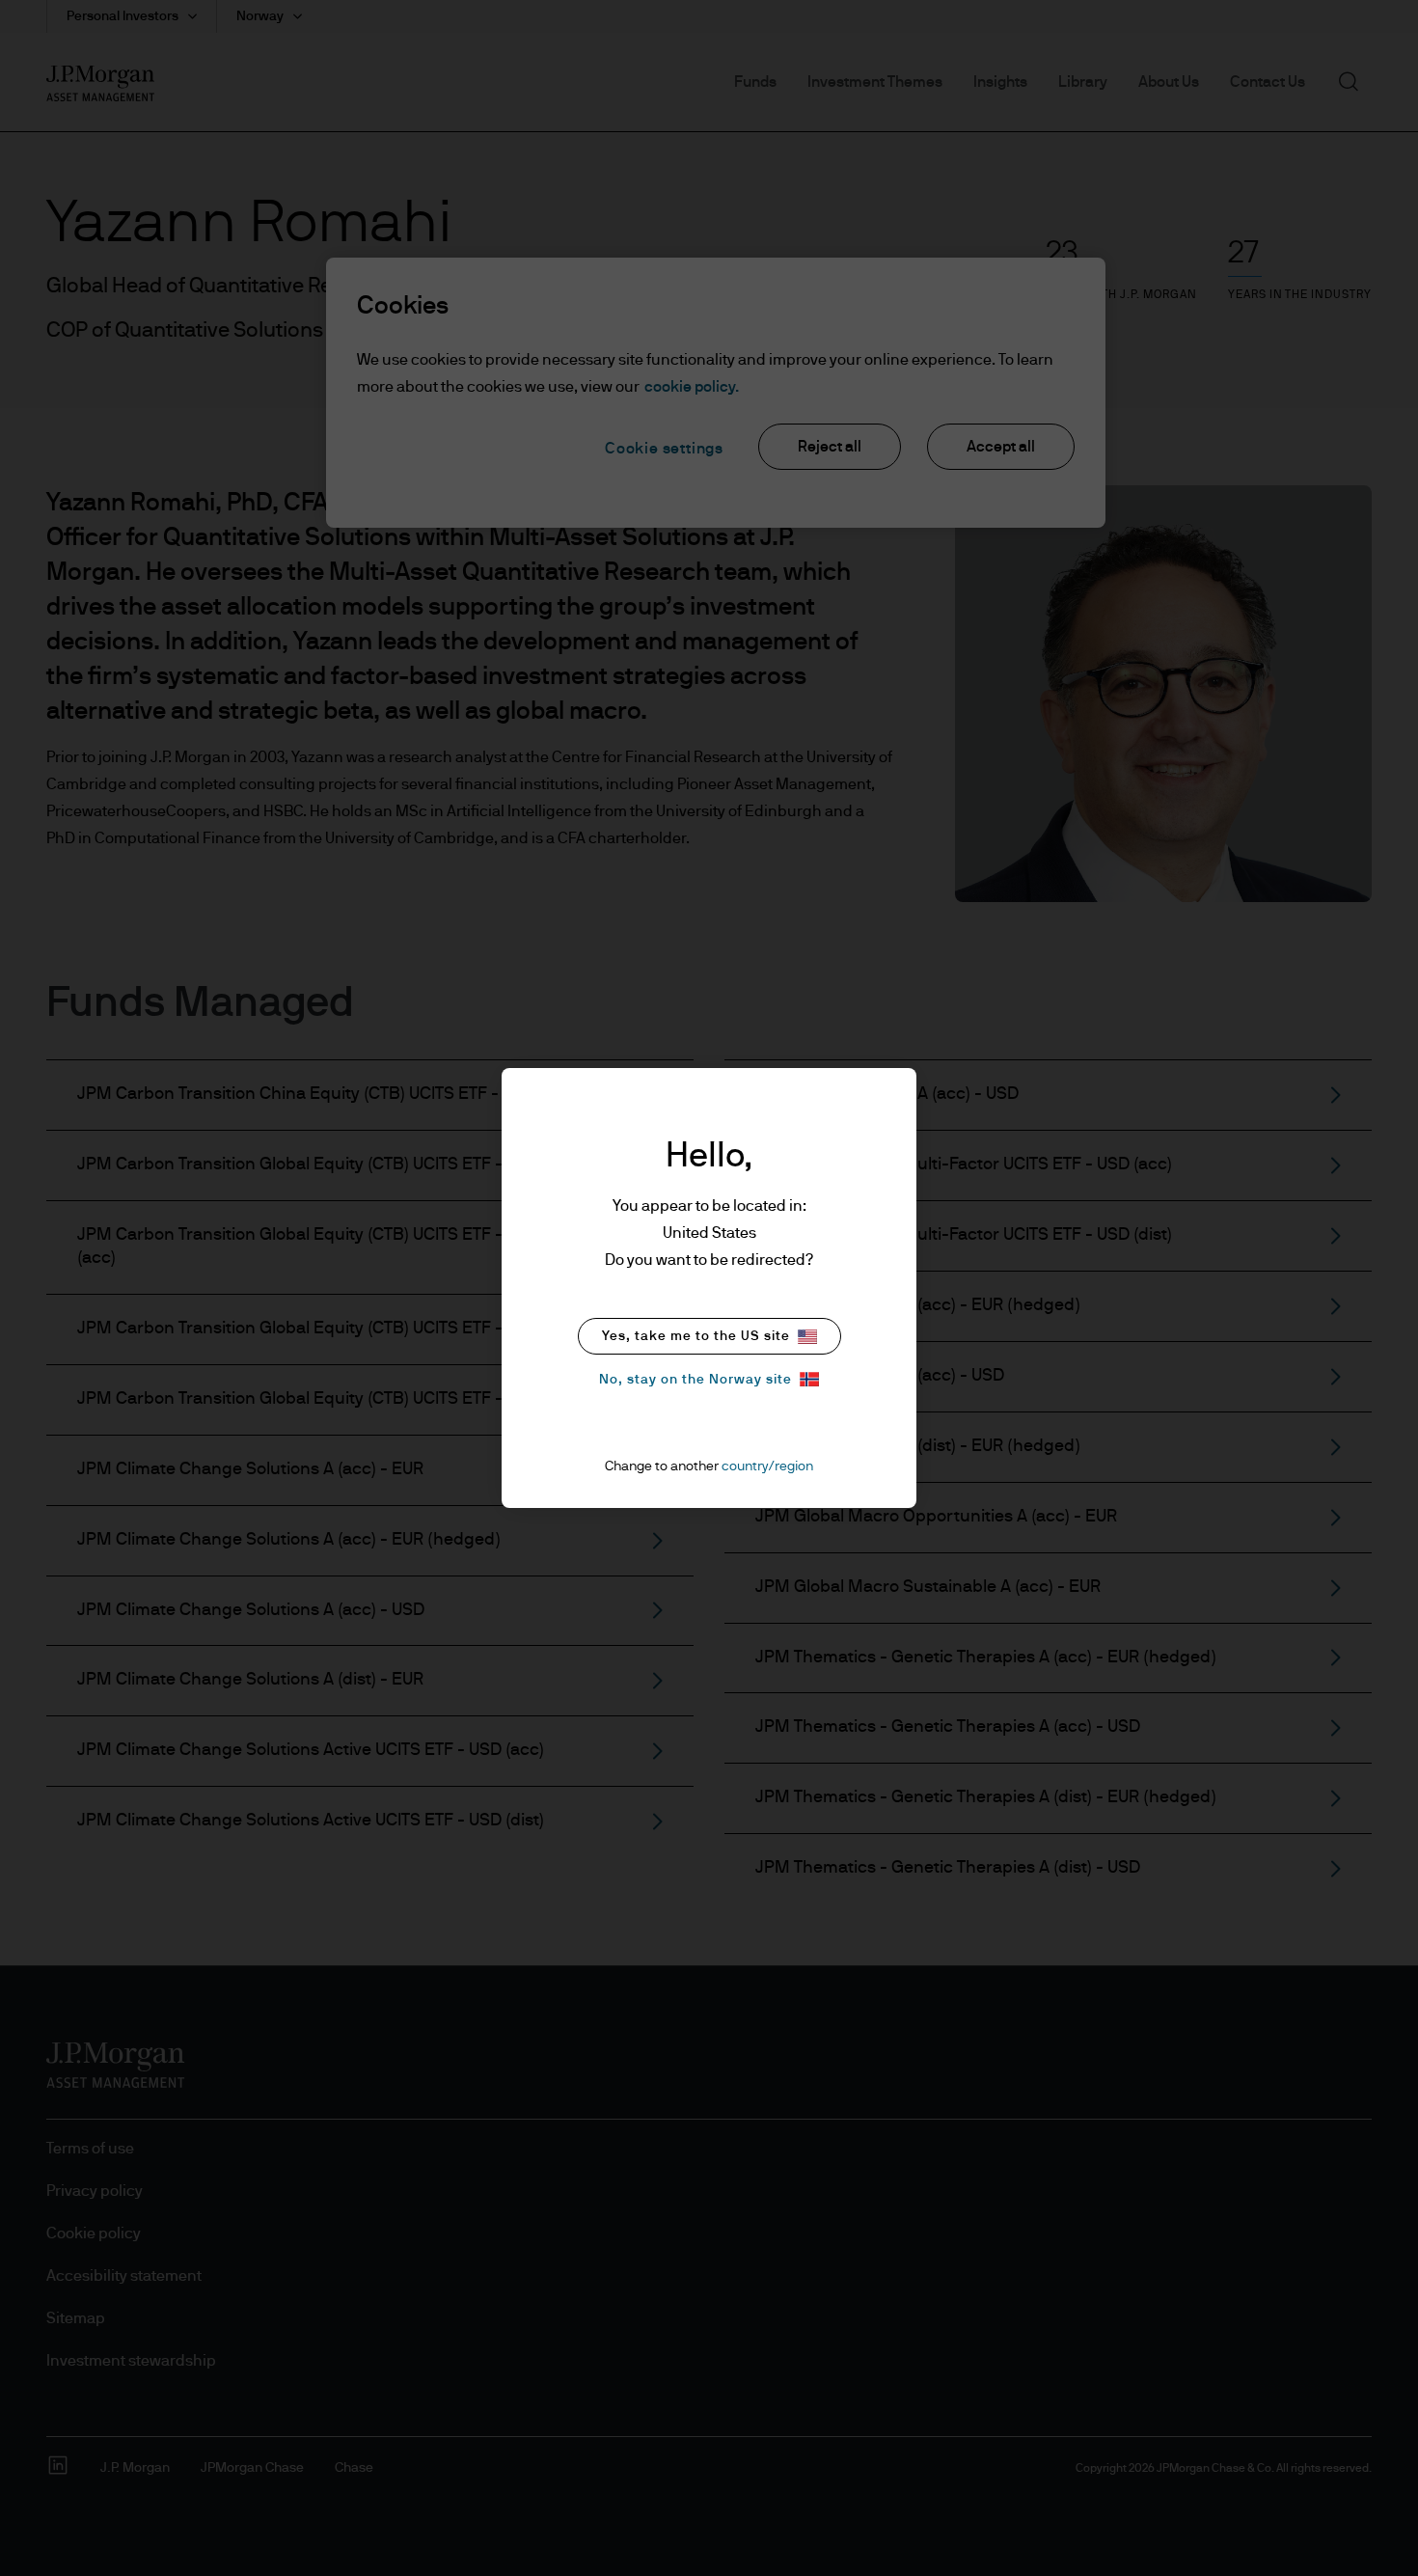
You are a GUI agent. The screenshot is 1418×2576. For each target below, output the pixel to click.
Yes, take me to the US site (696, 1336)
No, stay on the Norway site (695, 1380)
